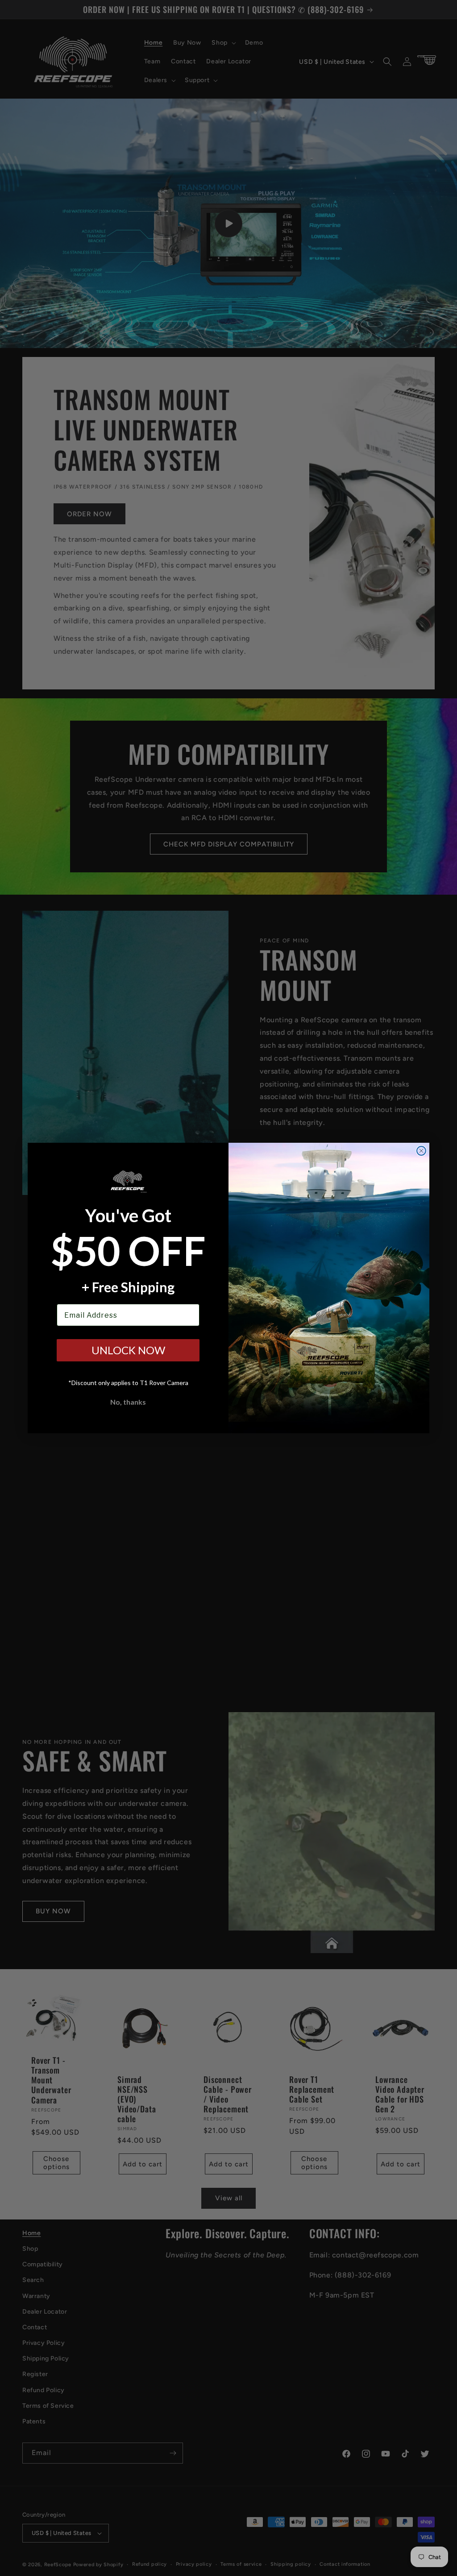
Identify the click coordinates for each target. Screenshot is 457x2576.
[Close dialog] (421, 1151)
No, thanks (128, 1402)
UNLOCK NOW (128, 1350)
